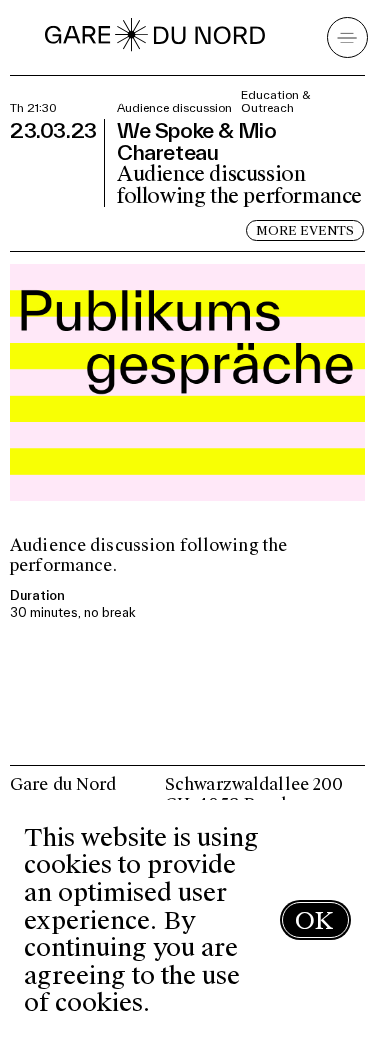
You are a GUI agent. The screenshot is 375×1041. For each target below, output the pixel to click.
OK (314, 920)
